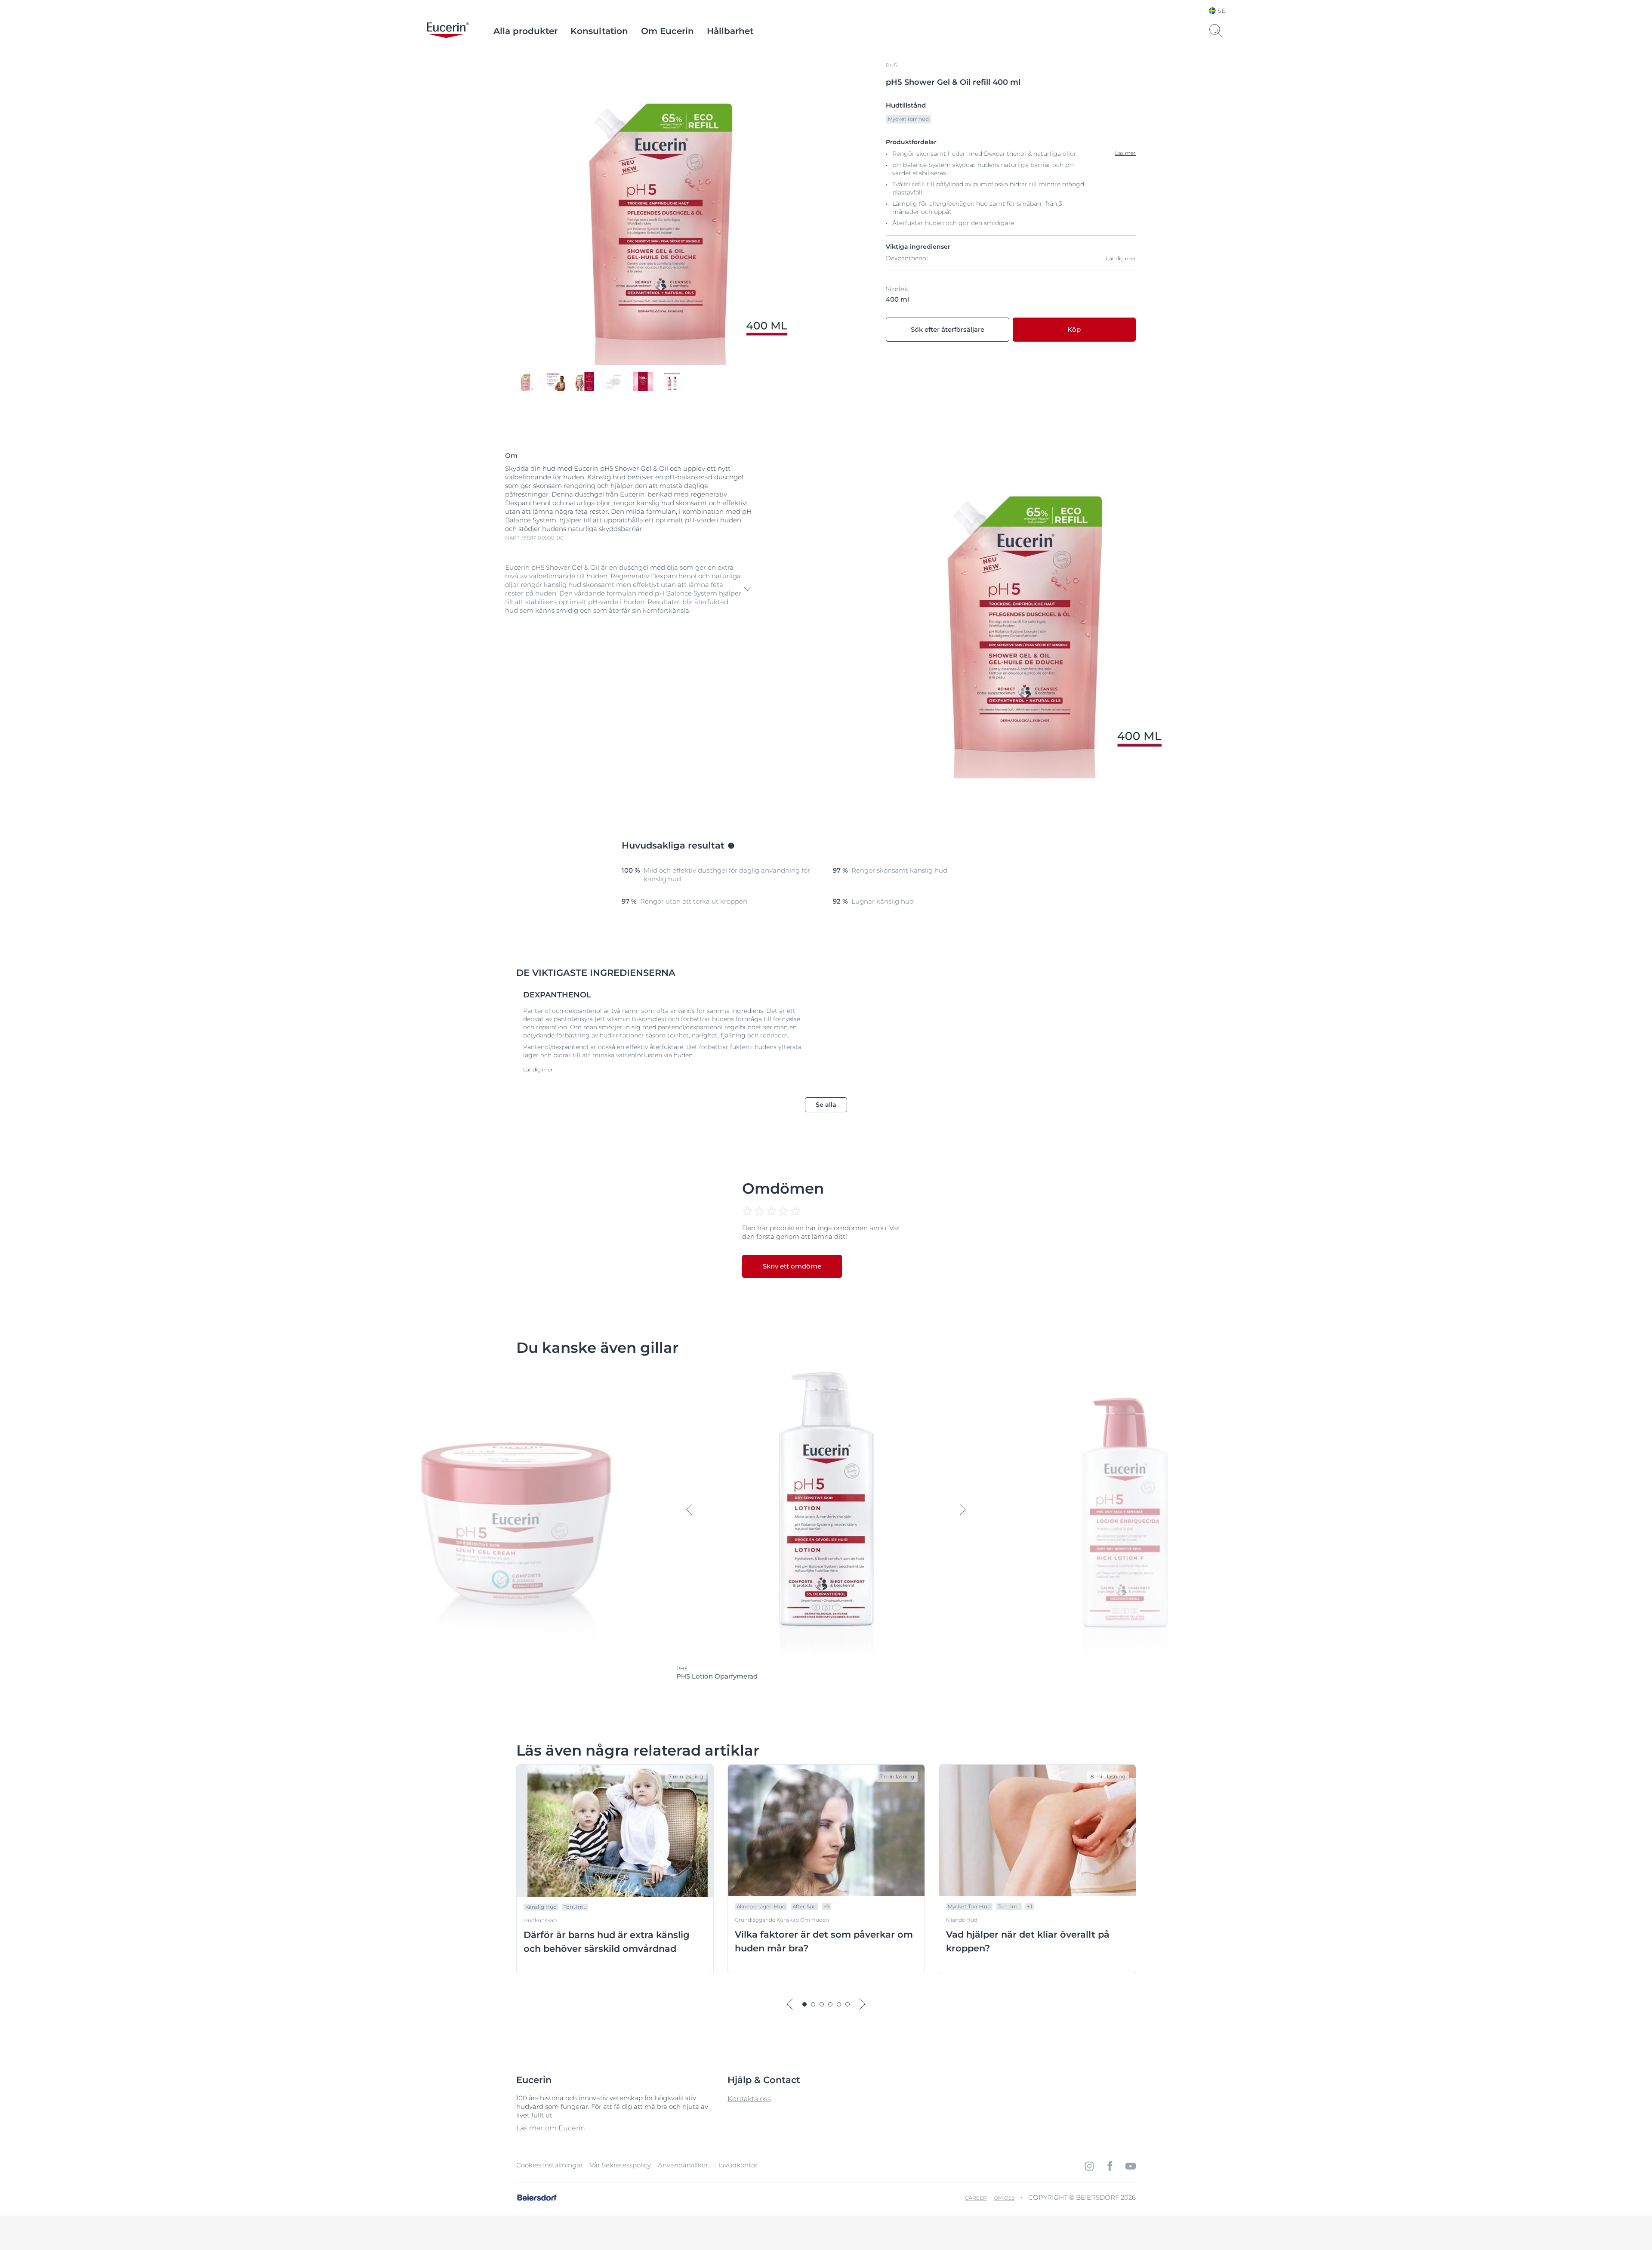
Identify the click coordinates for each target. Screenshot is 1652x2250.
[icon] (1089, 2166)
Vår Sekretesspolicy (620, 2165)
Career (976, 2198)
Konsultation (599, 31)
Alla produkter (525, 31)
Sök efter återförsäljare (948, 329)
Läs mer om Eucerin (551, 2128)
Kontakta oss (749, 2099)
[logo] (448, 31)
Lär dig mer (1121, 258)
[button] (629, 589)
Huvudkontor (736, 2165)
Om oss (1004, 2198)
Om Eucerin (667, 31)
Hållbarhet (730, 31)
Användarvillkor (683, 2165)
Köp (1074, 329)
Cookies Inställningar (550, 2165)
